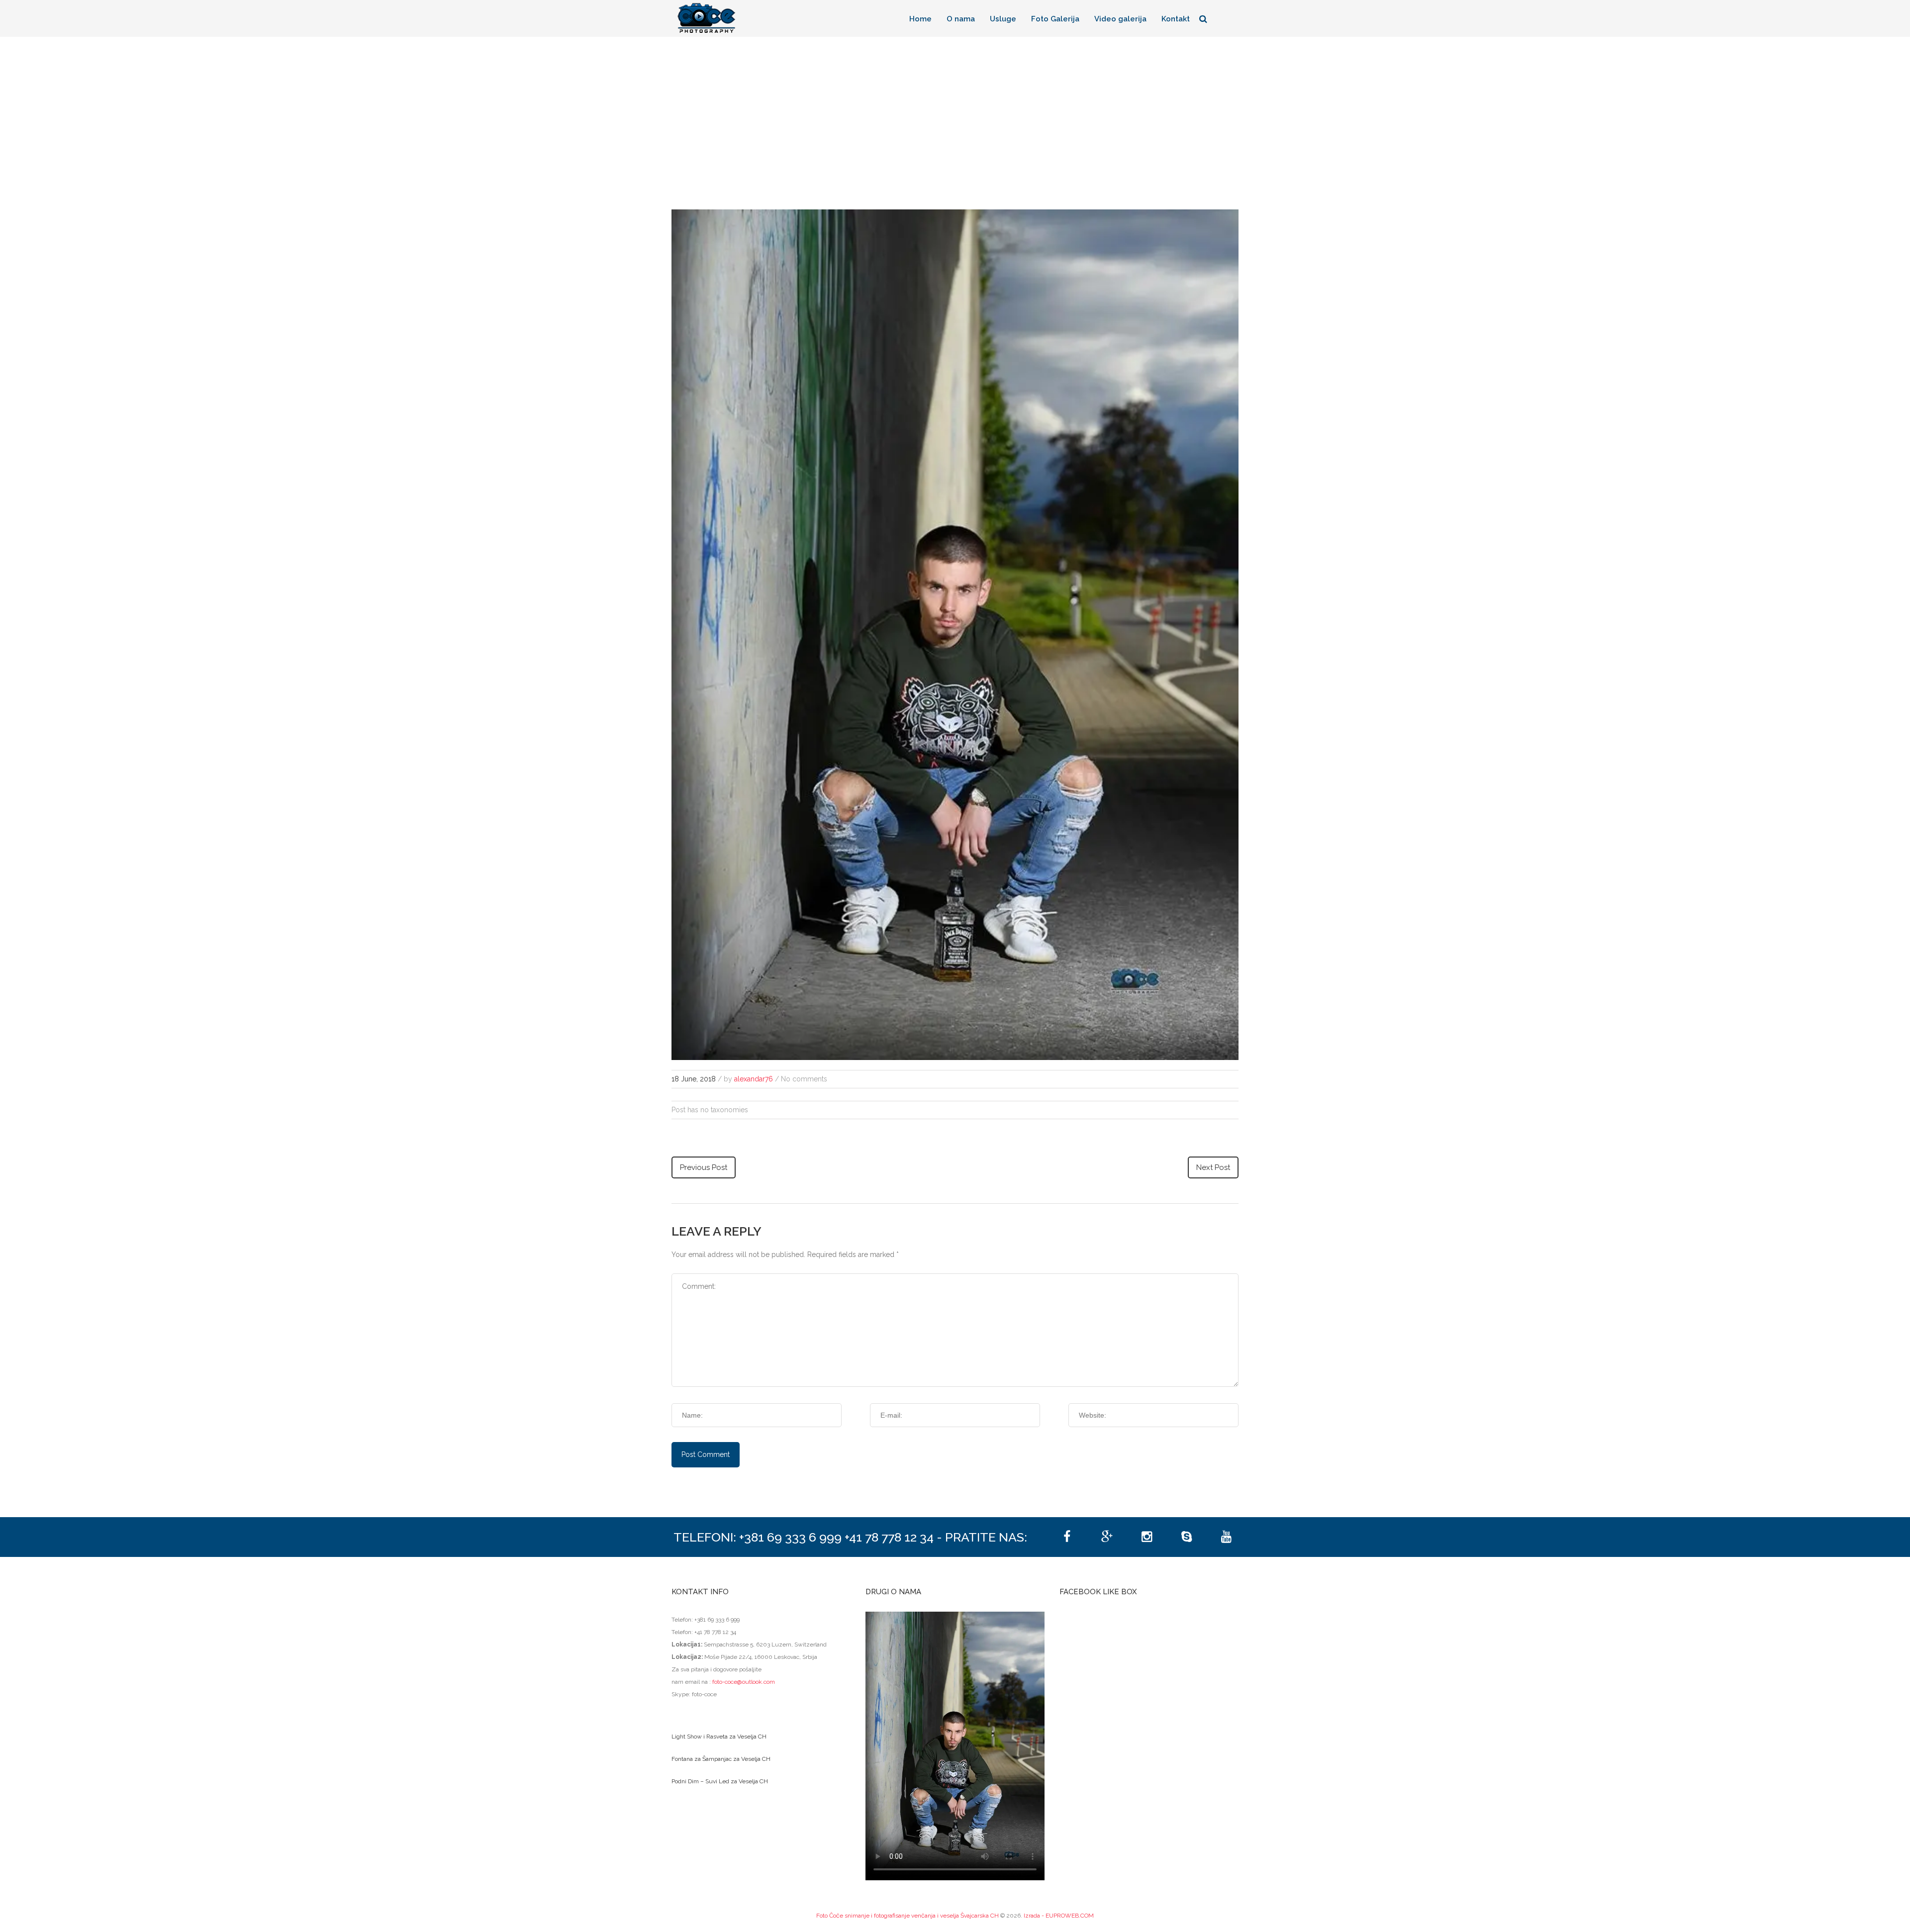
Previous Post (704, 1167)
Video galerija (1120, 19)
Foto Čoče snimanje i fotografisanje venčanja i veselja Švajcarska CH (907, 1916)
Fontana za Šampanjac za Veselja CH (721, 1759)
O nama (961, 19)
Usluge (1003, 19)
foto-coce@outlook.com (744, 1682)
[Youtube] (1226, 1537)
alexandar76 (754, 1079)
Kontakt (1176, 19)
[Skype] (1186, 1537)
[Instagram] (1146, 1537)
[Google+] (1107, 1537)
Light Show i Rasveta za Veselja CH (719, 1737)
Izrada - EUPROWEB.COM (1059, 1916)
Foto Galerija (1055, 19)
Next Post (1213, 1167)
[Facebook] (1067, 1537)
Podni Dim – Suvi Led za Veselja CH (720, 1781)
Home (920, 19)
